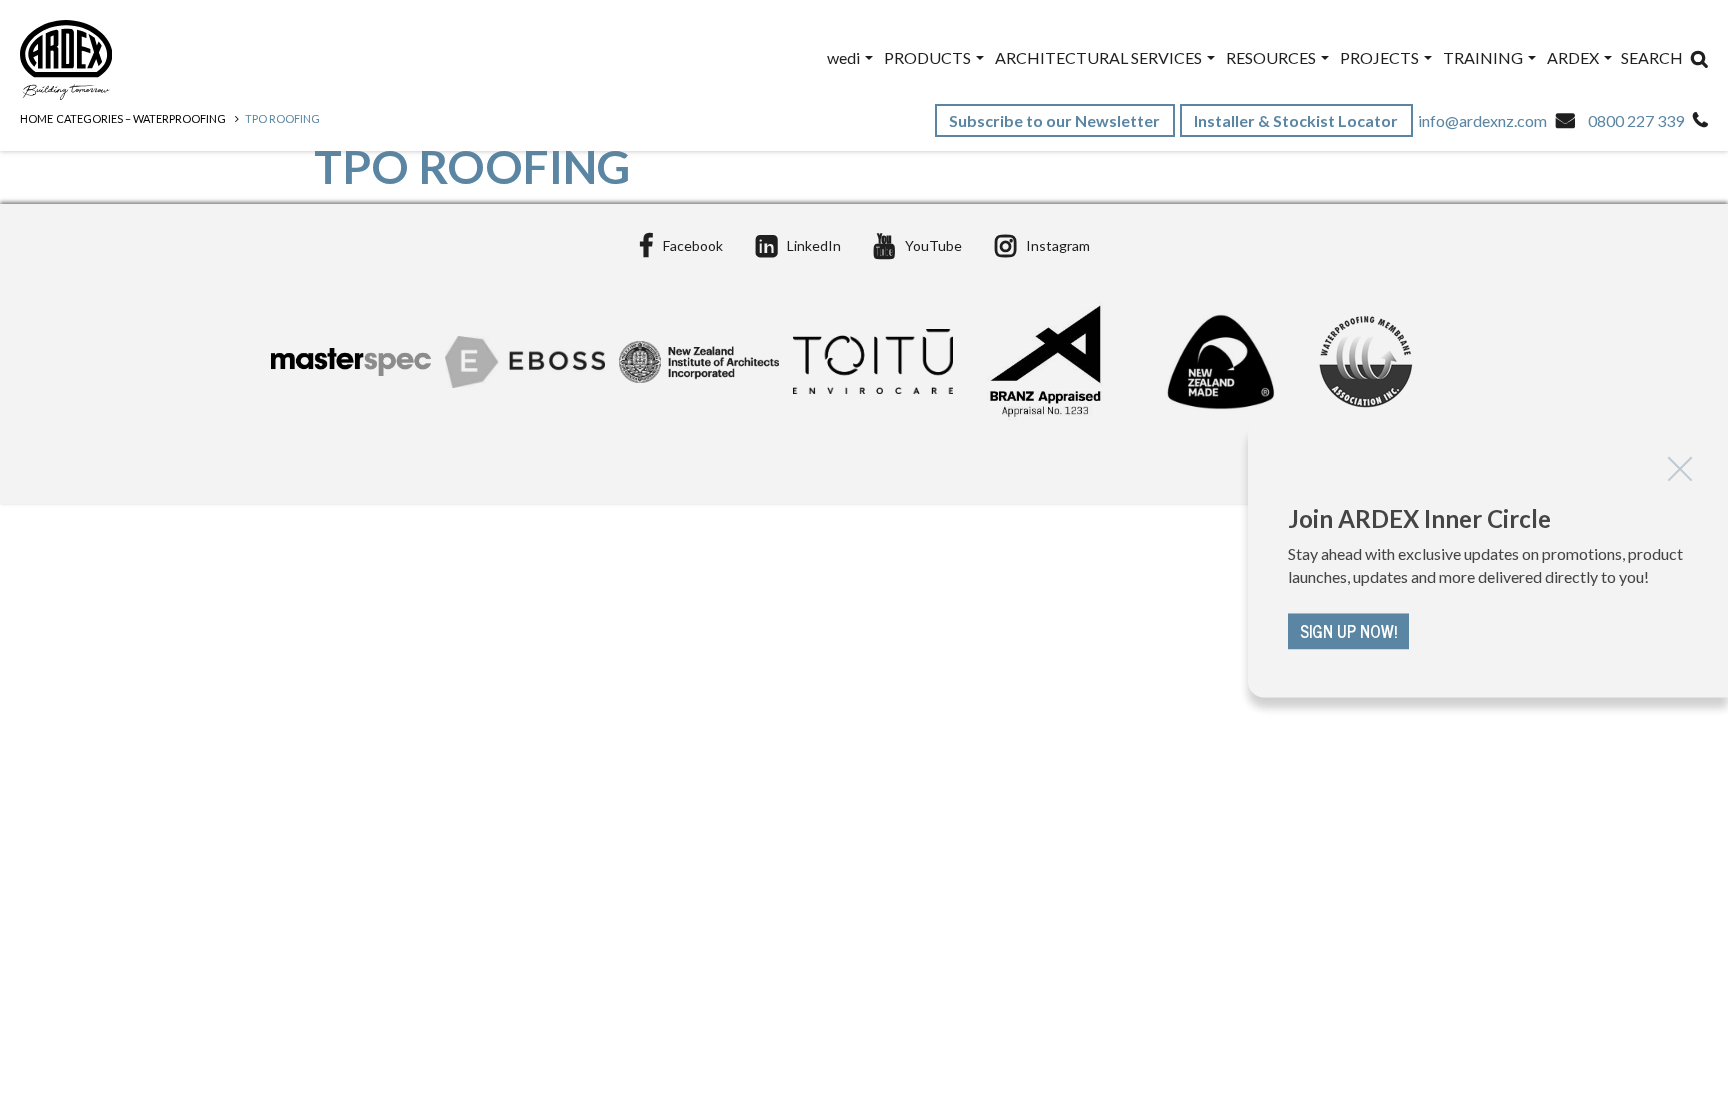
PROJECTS (1381, 57)
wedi (845, 57)
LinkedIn (814, 245)
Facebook (693, 245)
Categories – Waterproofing (141, 118)
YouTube (933, 245)
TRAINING (1484, 57)
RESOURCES (1272, 57)
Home (36, 118)
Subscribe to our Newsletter (1056, 120)
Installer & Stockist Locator (1297, 120)
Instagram (1058, 245)
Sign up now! (1348, 631)
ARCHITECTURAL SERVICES (1100, 57)
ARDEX (1574, 57)
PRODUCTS (929, 57)
